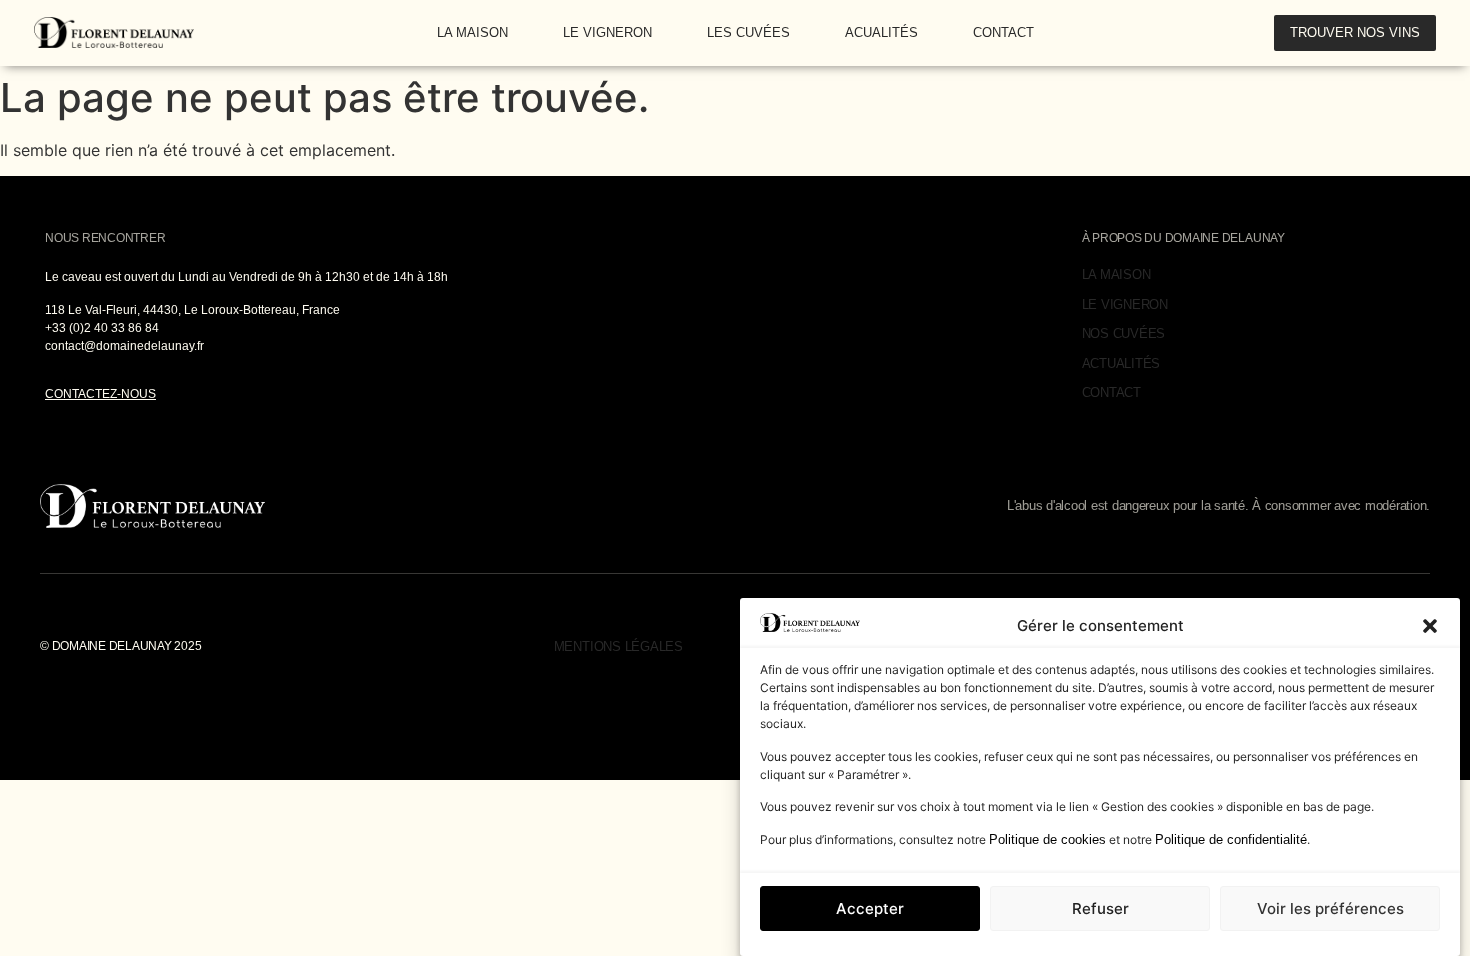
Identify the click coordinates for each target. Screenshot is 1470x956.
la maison (1116, 274)
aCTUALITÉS (1121, 363)
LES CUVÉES (748, 32)
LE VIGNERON (607, 32)
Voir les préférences (1330, 908)
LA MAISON (472, 32)
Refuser (1100, 908)
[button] (1430, 626)
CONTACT (1003, 32)
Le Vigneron (1125, 304)
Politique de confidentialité (1231, 839)
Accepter (870, 908)
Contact (1111, 392)
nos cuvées (1124, 333)
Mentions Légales (618, 646)
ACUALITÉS (881, 32)
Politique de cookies (1047, 839)
